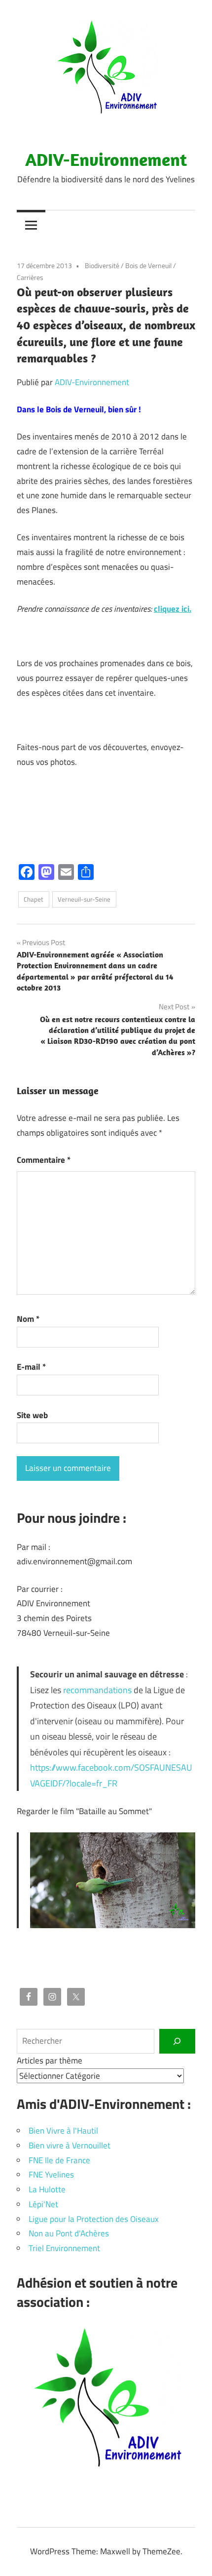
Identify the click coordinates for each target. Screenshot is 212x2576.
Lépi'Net (43, 2204)
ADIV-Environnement (106, 159)
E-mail (31, 1367)
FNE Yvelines (51, 2175)
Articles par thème (50, 2061)
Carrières (30, 277)
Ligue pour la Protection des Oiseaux (94, 2219)
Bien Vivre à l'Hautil (63, 2131)
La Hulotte (47, 2189)
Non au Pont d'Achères (69, 2233)
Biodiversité (102, 265)
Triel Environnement (64, 2248)
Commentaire (44, 1160)
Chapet (34, 899)
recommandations (97, 1690)
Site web (32, 1415)
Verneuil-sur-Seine (84, 899)
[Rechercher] (177, 2041)
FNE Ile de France (59, 2160)
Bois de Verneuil (148, 265)
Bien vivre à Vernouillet (70, 2145)
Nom (28, 1319)
